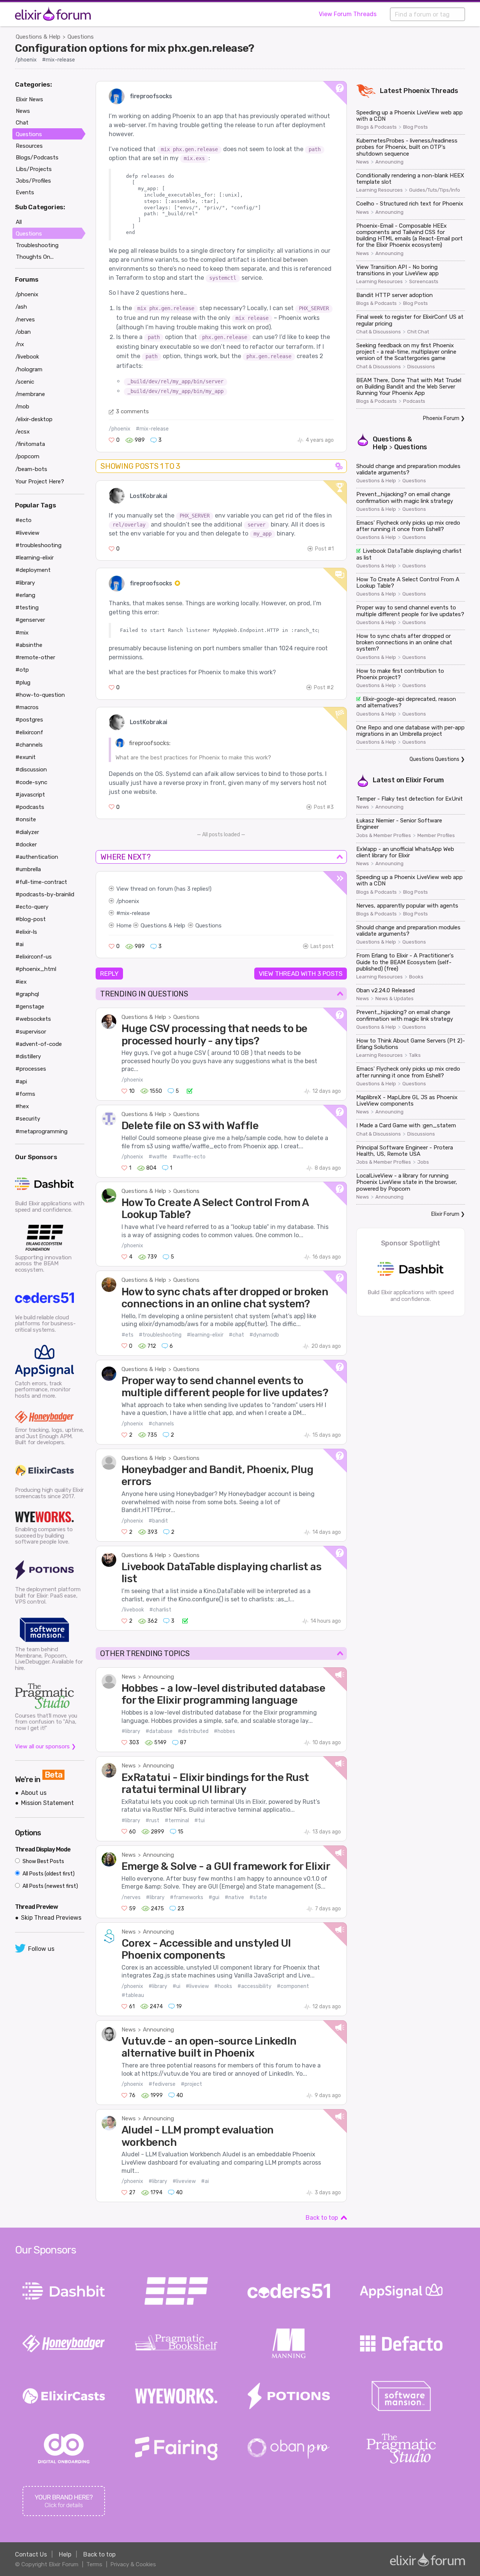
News (129, 1677)
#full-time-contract (41, 882)
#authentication (37, 857)
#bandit (158, 1521)
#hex (22, 1106)
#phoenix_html (36, 969)
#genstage (30, 1007)
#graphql (27, 994)
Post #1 (324, 549)
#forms (25, 1094)
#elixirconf (29, 732)
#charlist (160, 1610)
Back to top (322, 2218)
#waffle (158, 1157)
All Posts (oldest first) (48, 1874)
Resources (29, 146)
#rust (152, 1821)
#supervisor (31, 1032)
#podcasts (30, 807)
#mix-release (58, 60)
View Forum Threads (348, 14)
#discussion (31, 770)
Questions (81, 37)
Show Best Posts (43, 1861)
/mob (22, 407)
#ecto (23, 520)
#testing (27, 608)
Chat (22, 123)
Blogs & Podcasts (376, 127)
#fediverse (162, 2084)
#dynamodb (264, 1335)
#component (293, 1986)
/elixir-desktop (34, 419)
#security (28, 1119)
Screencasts (424, 282)
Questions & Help (38, 37)
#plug (23, 683)
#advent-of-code (39, 1044)
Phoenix (417, 91)
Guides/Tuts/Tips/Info (435, 190)
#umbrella (28, 869)
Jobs (423, 1162)
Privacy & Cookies (133, 2564)
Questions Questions (434, 759)
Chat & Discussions (379, 332)
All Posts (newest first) (50, 1886)
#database (159, 1731)
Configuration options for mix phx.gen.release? (135, 48)
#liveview (197, 1986)
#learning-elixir (205, 1335)
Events (25, 192)
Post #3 (324, 807)
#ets (127, 1335)
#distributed (193, 1731)
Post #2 (324, 688)
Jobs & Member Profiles (384, 836)
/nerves (131, 1897)
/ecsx (22, 432)
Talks (415, 1055)
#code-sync (31, 782)
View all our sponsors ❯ (46, 1746)
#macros (27, 707)
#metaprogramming (41, 1131)
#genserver (30, 620)
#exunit (25, 757)
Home (124, 926)
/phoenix (26, 60)
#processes (31, 1069)
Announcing (158, 1677)
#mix (22, 633)
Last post (322, 946)
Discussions (421, 367)
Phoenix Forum (441, 418)
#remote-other (35, 657)
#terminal (177, 1821)
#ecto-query (32, 907)
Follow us (41, 1949)
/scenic (25, 382)
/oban (23, 332)
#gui (214, 1897)
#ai (205, 2181)
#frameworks (187, 1897)
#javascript (30, 795)
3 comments (132, 411)
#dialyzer (27, 832)
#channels (161, 1424)
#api (21, 1082)
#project (191, 2084)
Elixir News (29, 99)
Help (65, 2554)
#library (131, 1731)
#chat (236, 1335)
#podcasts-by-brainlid (45, 894)
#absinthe (29, 645)
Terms (94, 2564)
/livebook (133, 1610)
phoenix (129, 901)
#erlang (25, 595)
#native (234, 1897)
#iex (21, 982)
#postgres (29, 720)
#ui (176, 1986)
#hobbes (224, 1731)
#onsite (26, 819)
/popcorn (27, 456)
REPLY (109, 974)
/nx (20, 344)
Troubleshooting (37, 245)
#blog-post (31, 919)
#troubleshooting (160, 1335)
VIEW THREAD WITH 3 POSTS (301, 974)
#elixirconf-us (34, 957)
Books (416, 977)
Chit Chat (418, 332)
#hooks (223, 1986)
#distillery (28, 1056)
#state (258, 1897)
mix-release (135, 913)
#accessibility (254, 1986)
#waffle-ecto (189, 1157)
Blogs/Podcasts (37, 158)
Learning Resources (379, 190)
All (19, 222)
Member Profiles (436, 836)
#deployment (33, 570)
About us (34, 1793)
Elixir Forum (425, 780)
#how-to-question (40, 695)
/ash (21, 307)
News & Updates (394, 999)
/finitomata (30, 444)
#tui (199, 1821)
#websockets (33, 1019)
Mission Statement (47, 1803)
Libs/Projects (34, 169)
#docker (26, 845)
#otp (22, 670)
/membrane (30, 394)
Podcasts (414, 401)
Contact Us (31, 2554)
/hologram (29, 369)
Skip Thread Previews (51, 1918)
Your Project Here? (40, 482)
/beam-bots (31, 469)
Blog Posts (415, 127)
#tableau (133, 1995)
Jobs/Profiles (33, 181)
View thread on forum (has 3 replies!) (164, 889)
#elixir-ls (26, 932)
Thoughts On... (35, 257)
